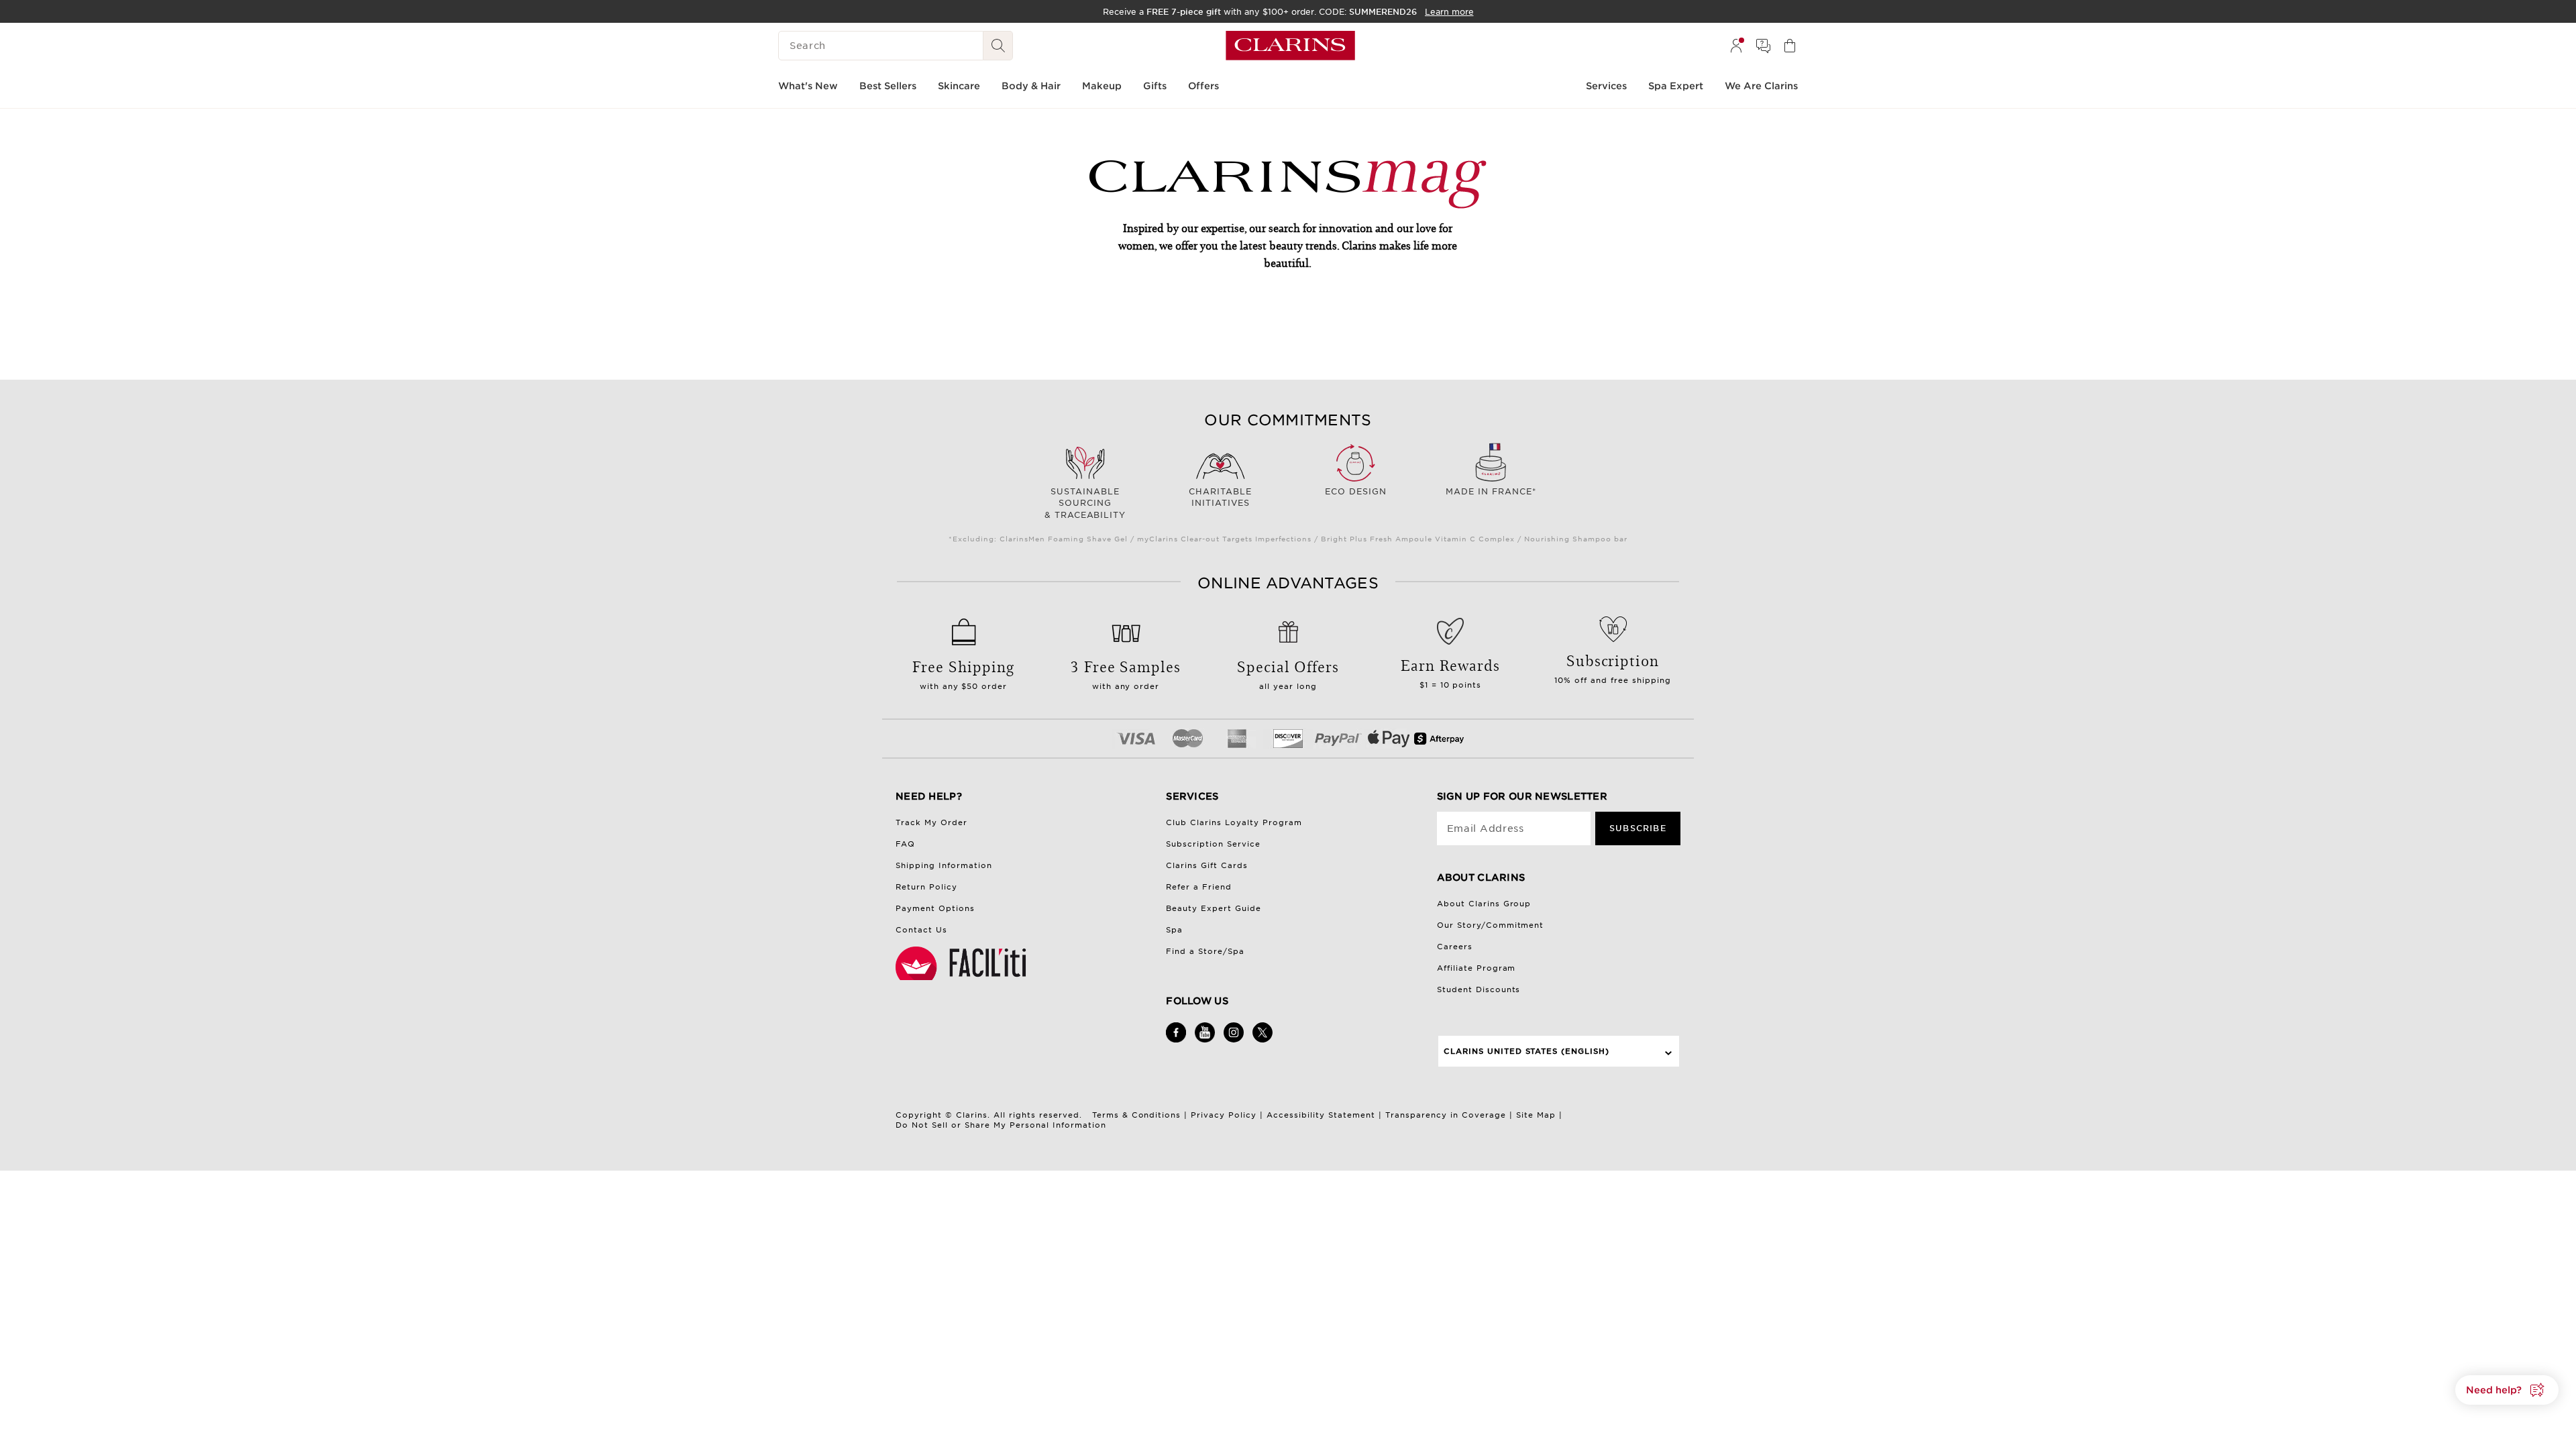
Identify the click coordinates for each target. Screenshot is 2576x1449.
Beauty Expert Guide (1214, 908)
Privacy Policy (1224, 1115)
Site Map (1536, 1115)
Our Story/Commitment (1491, 925)
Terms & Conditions (1137, 1115)
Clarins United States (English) (1527, 1051)
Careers (1455, 947)
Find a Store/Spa (1205, 951)
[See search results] (998, 46)
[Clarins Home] (1290, 46)
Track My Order (931, 822)
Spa (1174, 930)
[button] (2507, 1390)
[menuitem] (1736, 46)
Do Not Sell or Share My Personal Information (1001, 1125)
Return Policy (926, 887)
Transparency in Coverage (1446, 1115)
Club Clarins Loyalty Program (1234, 822)
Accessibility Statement (1321, 1115)
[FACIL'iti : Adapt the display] (963, 963)
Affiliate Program (1477, 968)
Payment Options (935, 908)
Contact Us (921, 930)
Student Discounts (1479, 989)
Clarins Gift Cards (1207, 865)
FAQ (905, 844)
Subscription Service (1213, 844)
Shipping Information (944, 865)
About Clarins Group (1484, 904)
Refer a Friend (1199, 887)
